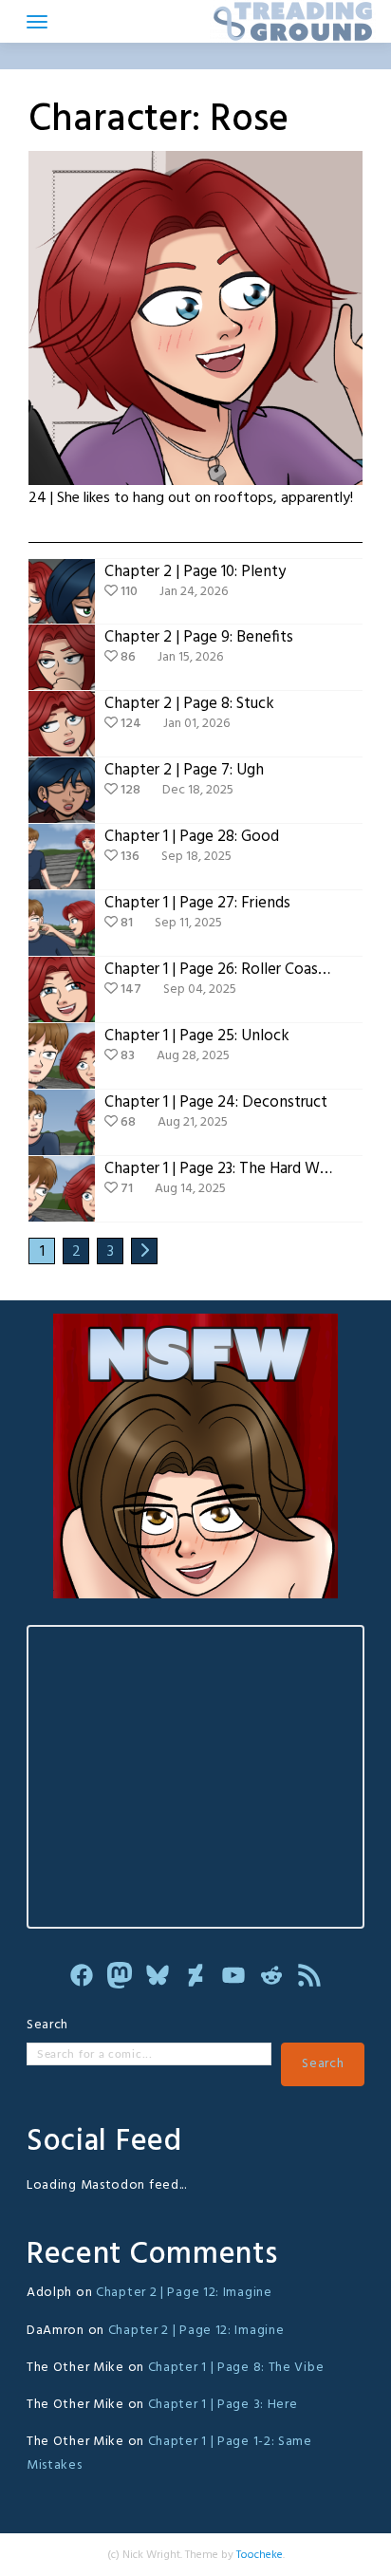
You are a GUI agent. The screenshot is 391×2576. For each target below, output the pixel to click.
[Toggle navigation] (37, 22)
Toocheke (260, 2555)
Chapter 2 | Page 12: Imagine (184, 2293)
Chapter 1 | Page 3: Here (223, 2405)
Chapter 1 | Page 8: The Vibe (236, 2368)
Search (47, 2025)
